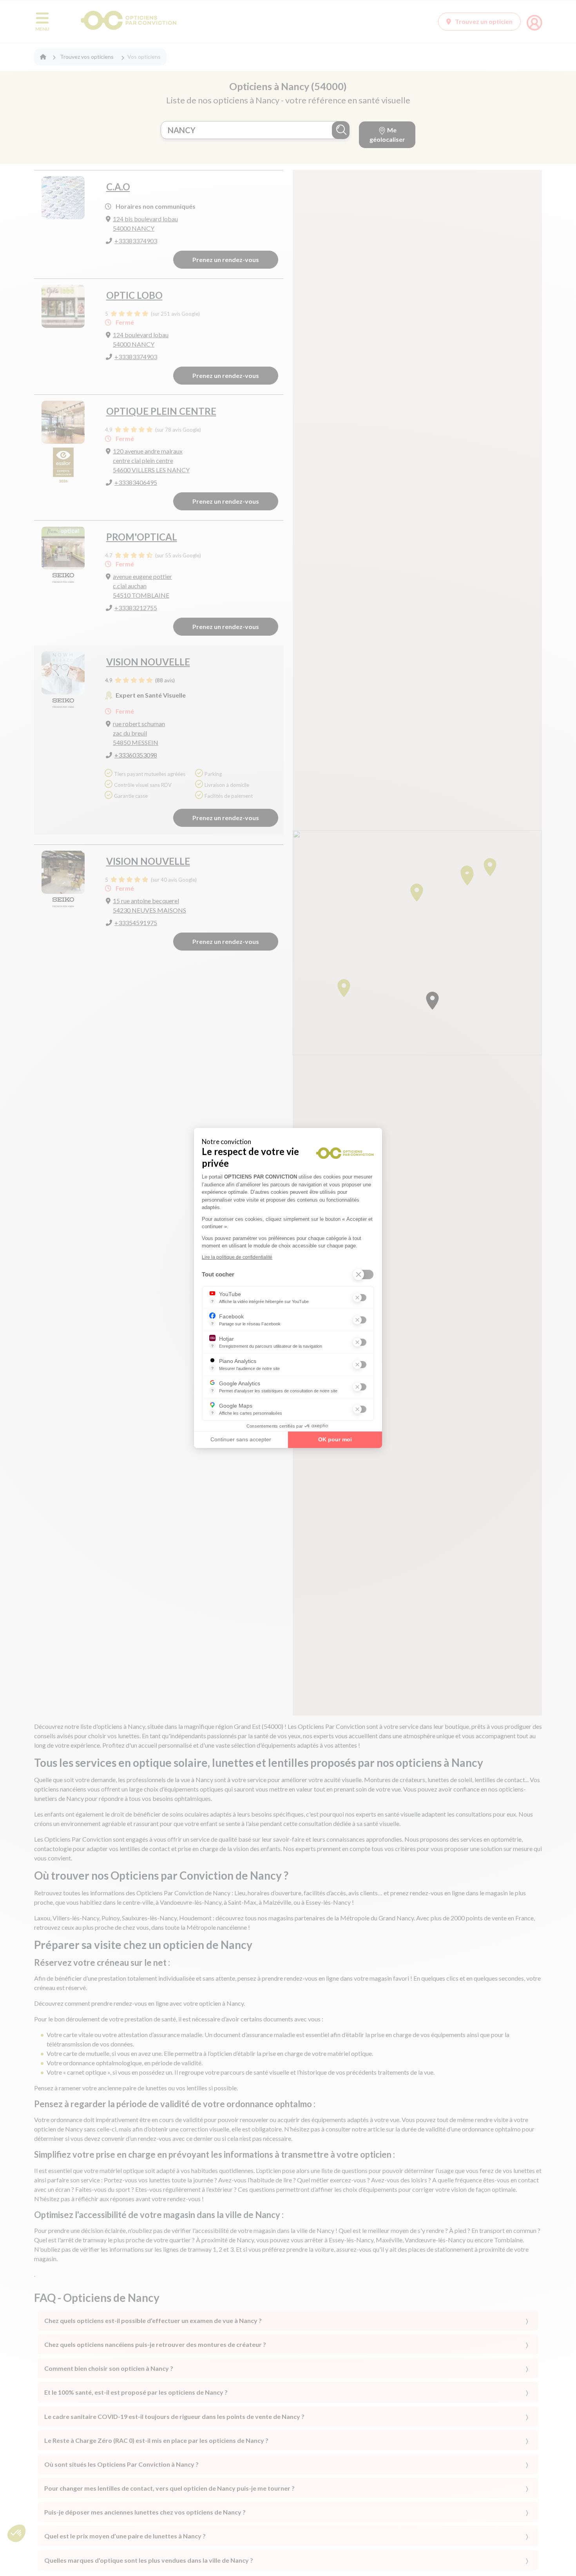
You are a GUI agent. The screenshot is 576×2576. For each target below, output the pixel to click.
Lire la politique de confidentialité (237, 1257)
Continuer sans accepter (241, 1439)
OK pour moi (335, 1439)
